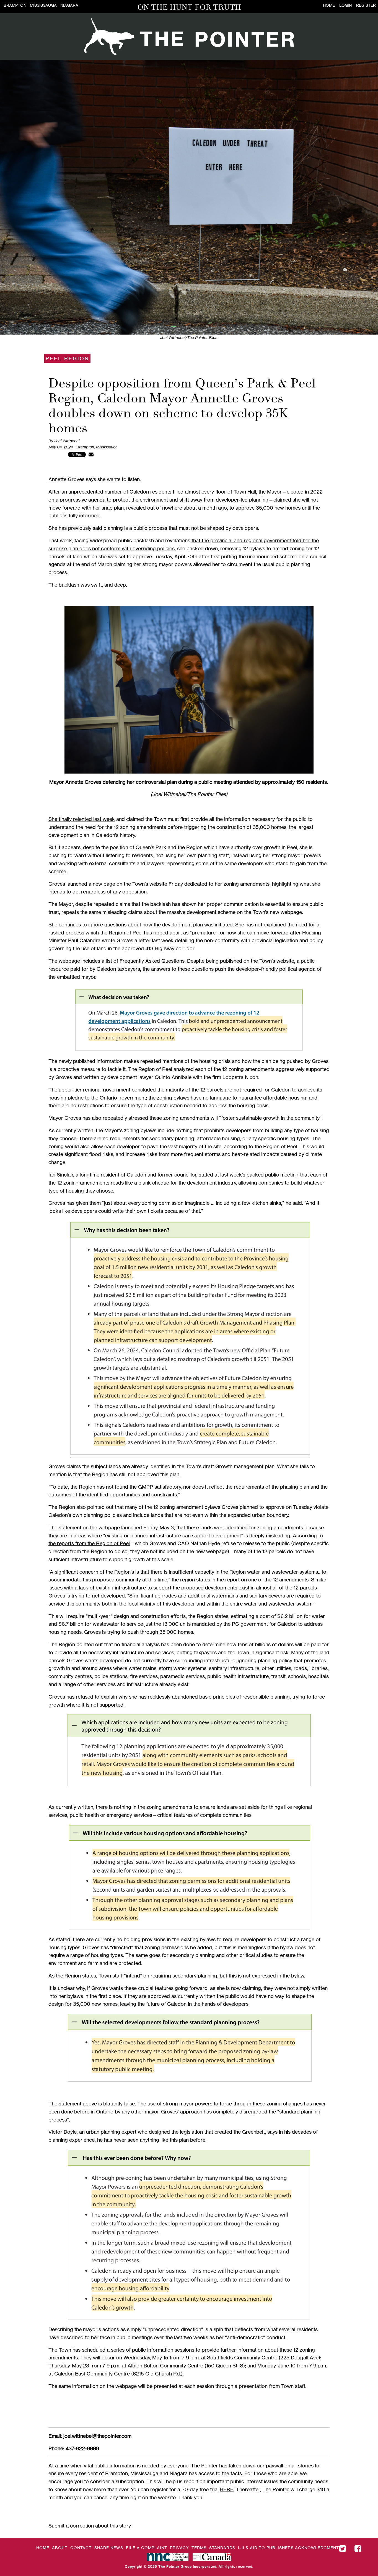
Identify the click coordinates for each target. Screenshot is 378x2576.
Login (345, 5)
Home (329, 5)
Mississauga (43, 5)
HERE (227, 2489)
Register (366, 5)
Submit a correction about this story (90, 2526)
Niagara (69, 5)
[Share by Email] (91, 454)
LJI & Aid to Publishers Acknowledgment (288, 2548)
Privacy (179, 2548)
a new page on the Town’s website (128, 884)
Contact (81, 2548)
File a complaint (147, 2548)
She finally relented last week (82, 819)
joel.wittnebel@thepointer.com (97, 2436)
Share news (109, 2548)
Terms (199, 2548)
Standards (222, 2548)
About (60, 2548)
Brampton (15, 5)
